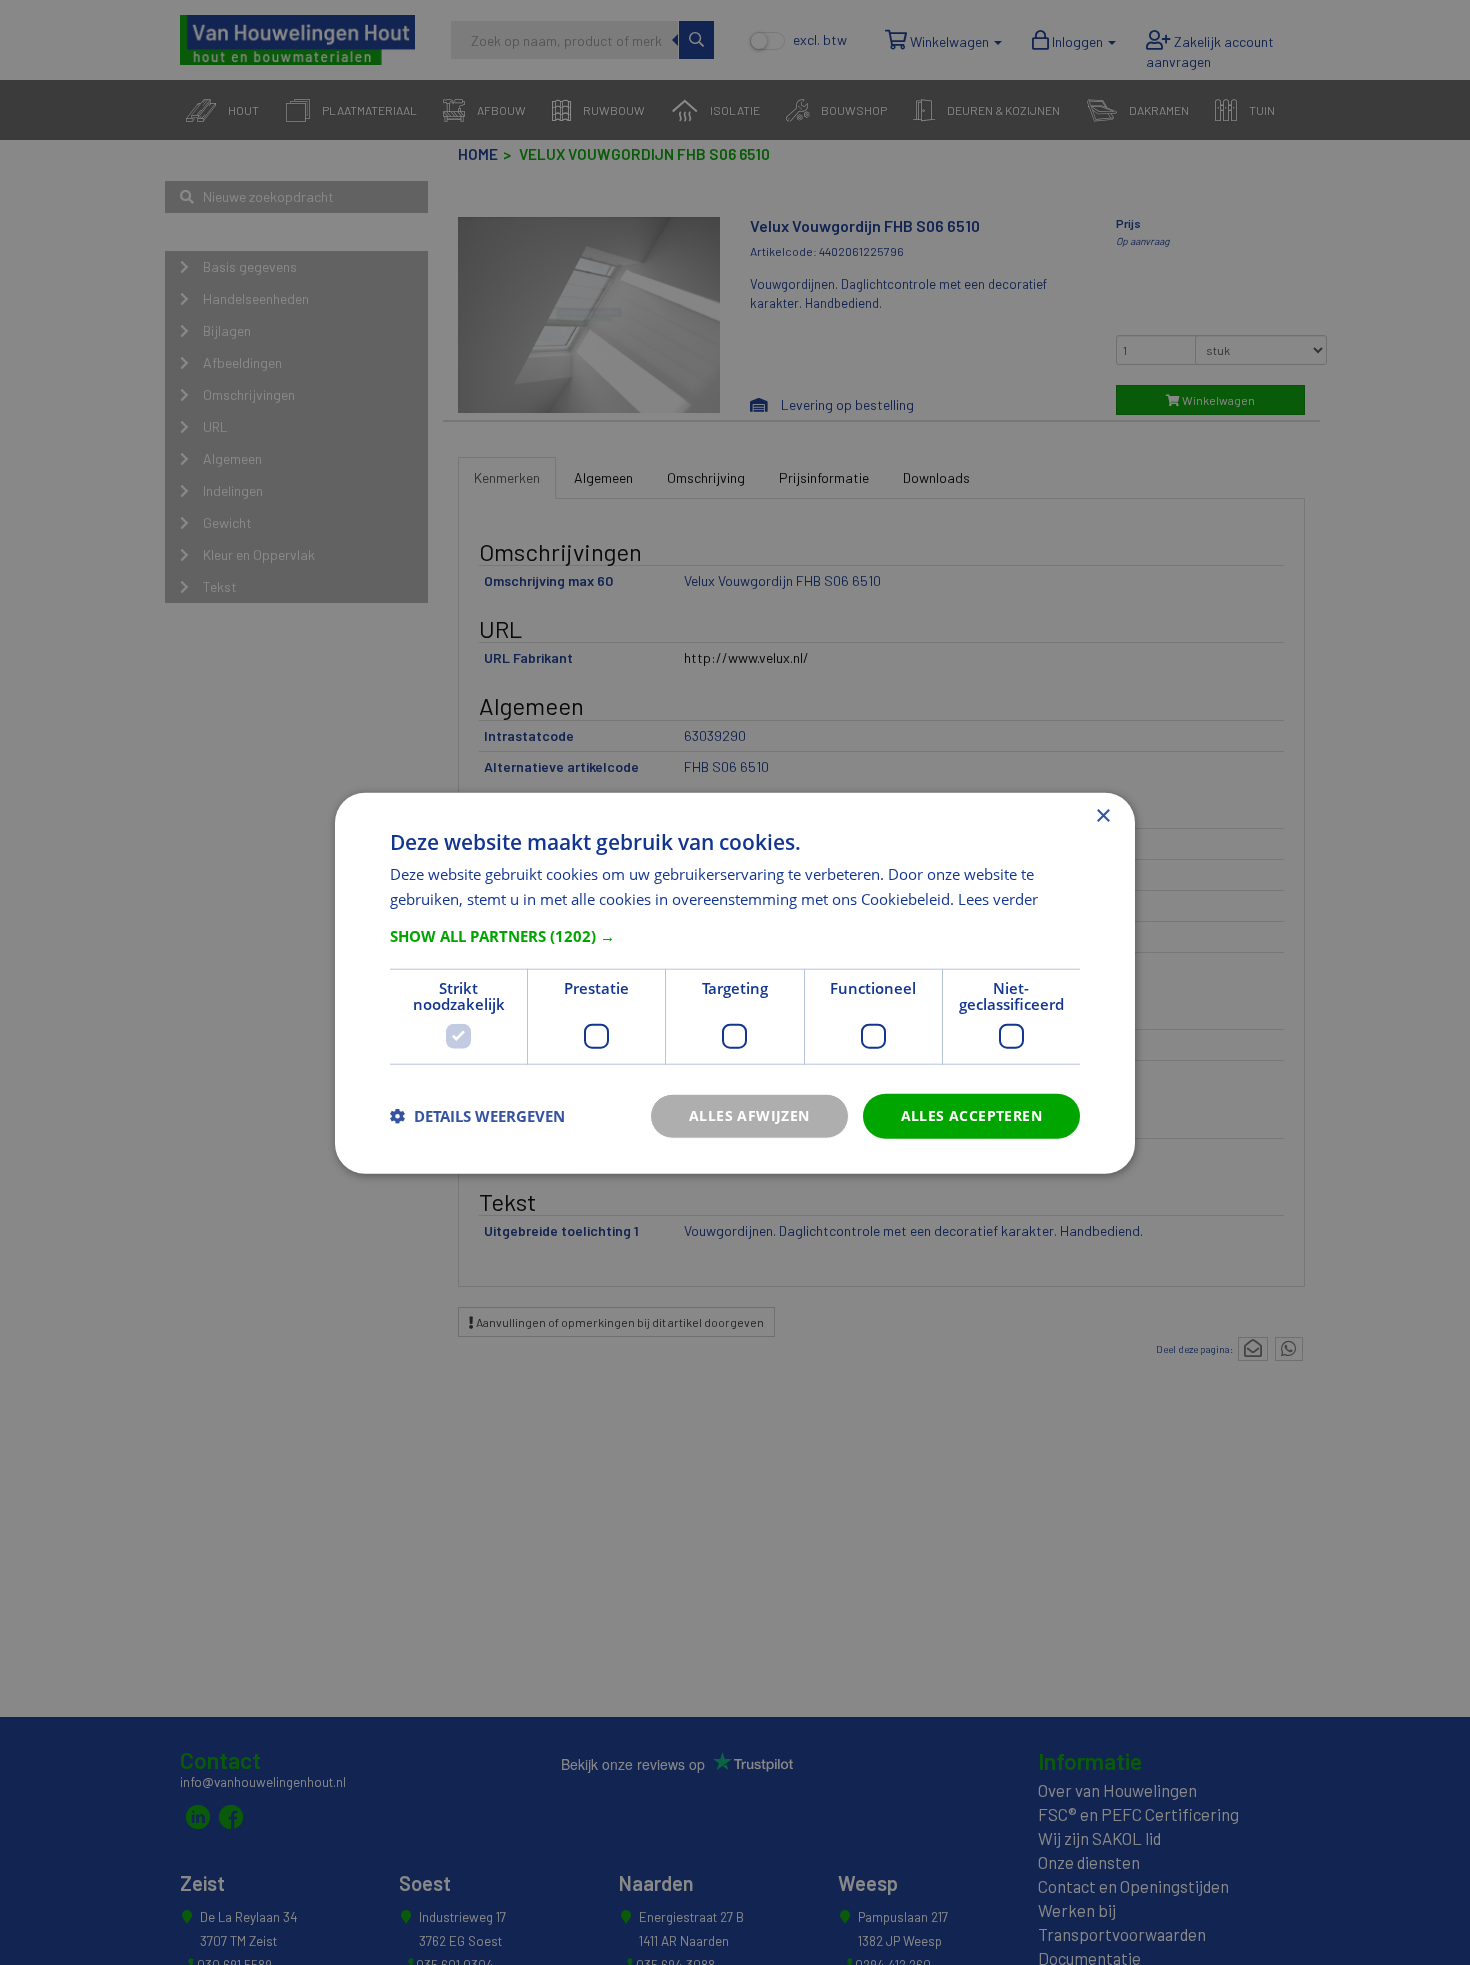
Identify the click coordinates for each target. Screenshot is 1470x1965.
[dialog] (735, 982)
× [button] (1102, 815)
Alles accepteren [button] (971, 1114)
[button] (735, 935)
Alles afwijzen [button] (749, 1114)
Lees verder (998, 898)
